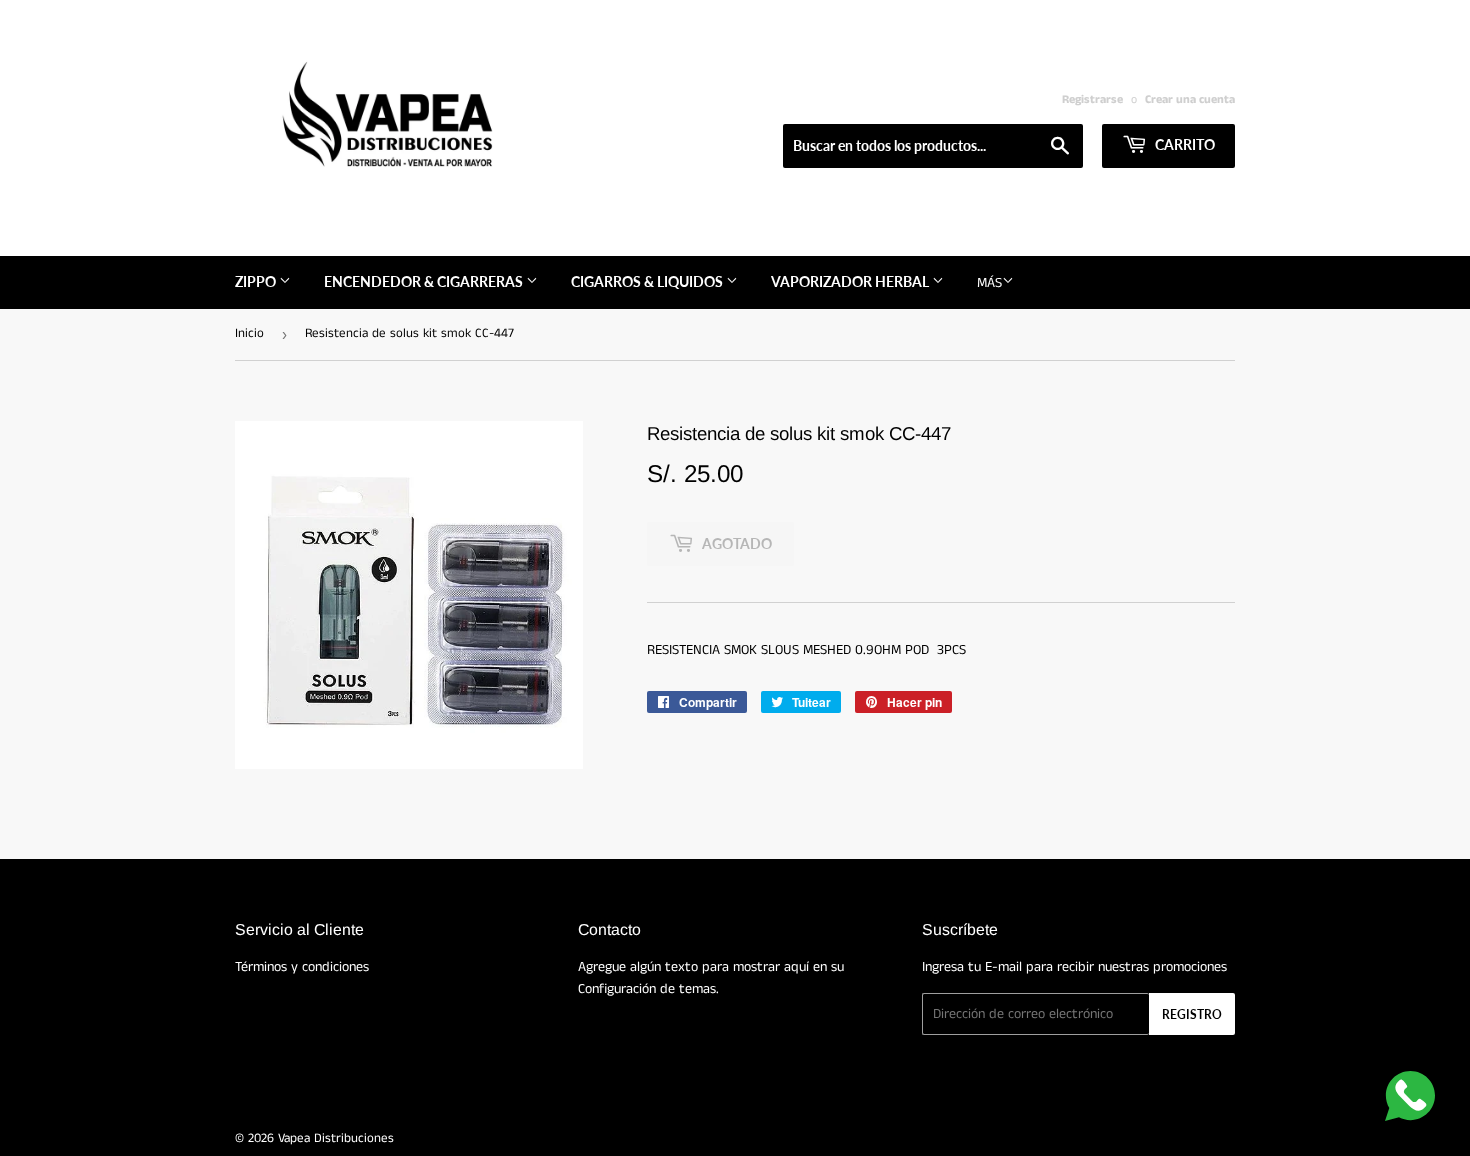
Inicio (249, 333)
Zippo (257, 281)
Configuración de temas (647, 989)
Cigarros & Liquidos (648, 281)
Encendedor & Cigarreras (425, 281)
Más (989, 283)
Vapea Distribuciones (336, 1138)
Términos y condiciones (302, 967)
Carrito (1183, 144)
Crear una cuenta (1190, 99)
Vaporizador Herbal (851, 281)
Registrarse (1092, 99)
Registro (1192, 1014)
